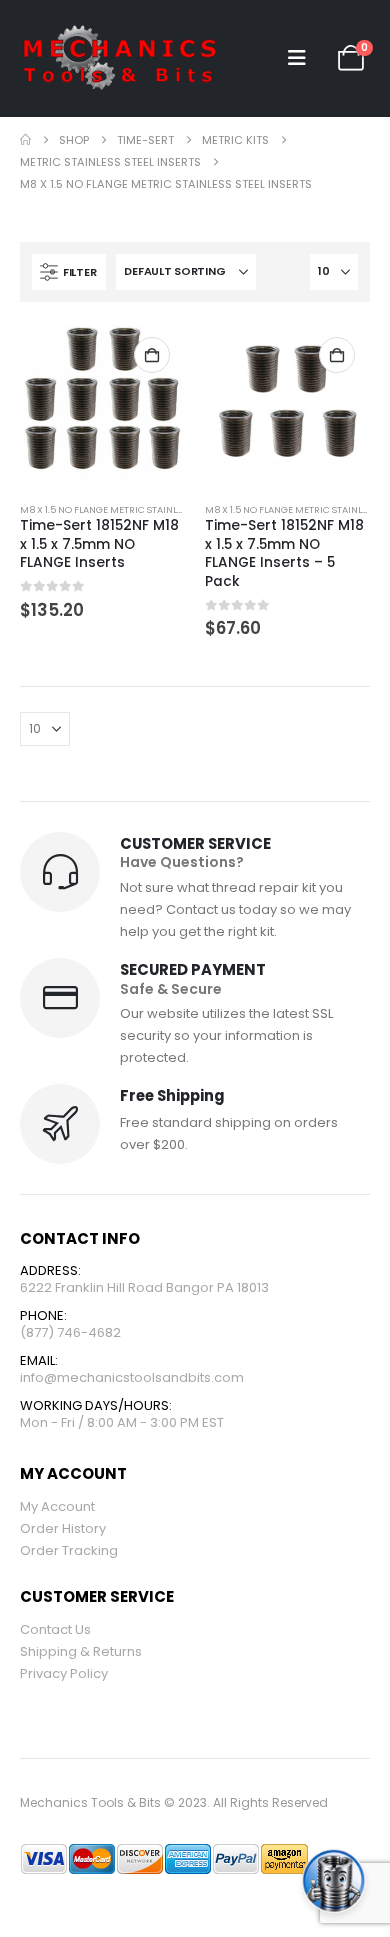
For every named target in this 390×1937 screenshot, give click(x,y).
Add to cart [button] (152, 355)
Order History (63, 1528)
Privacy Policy (64, 1673)
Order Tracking (69, 1550)
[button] (297, 58)
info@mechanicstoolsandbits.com (132, 1377)
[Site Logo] (120, 58)
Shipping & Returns (81, 1651)
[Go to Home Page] (25, 140)
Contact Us (55, 1629)
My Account (57, 1506)
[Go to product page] (102, 404)
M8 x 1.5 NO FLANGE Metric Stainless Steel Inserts (138, 509)
